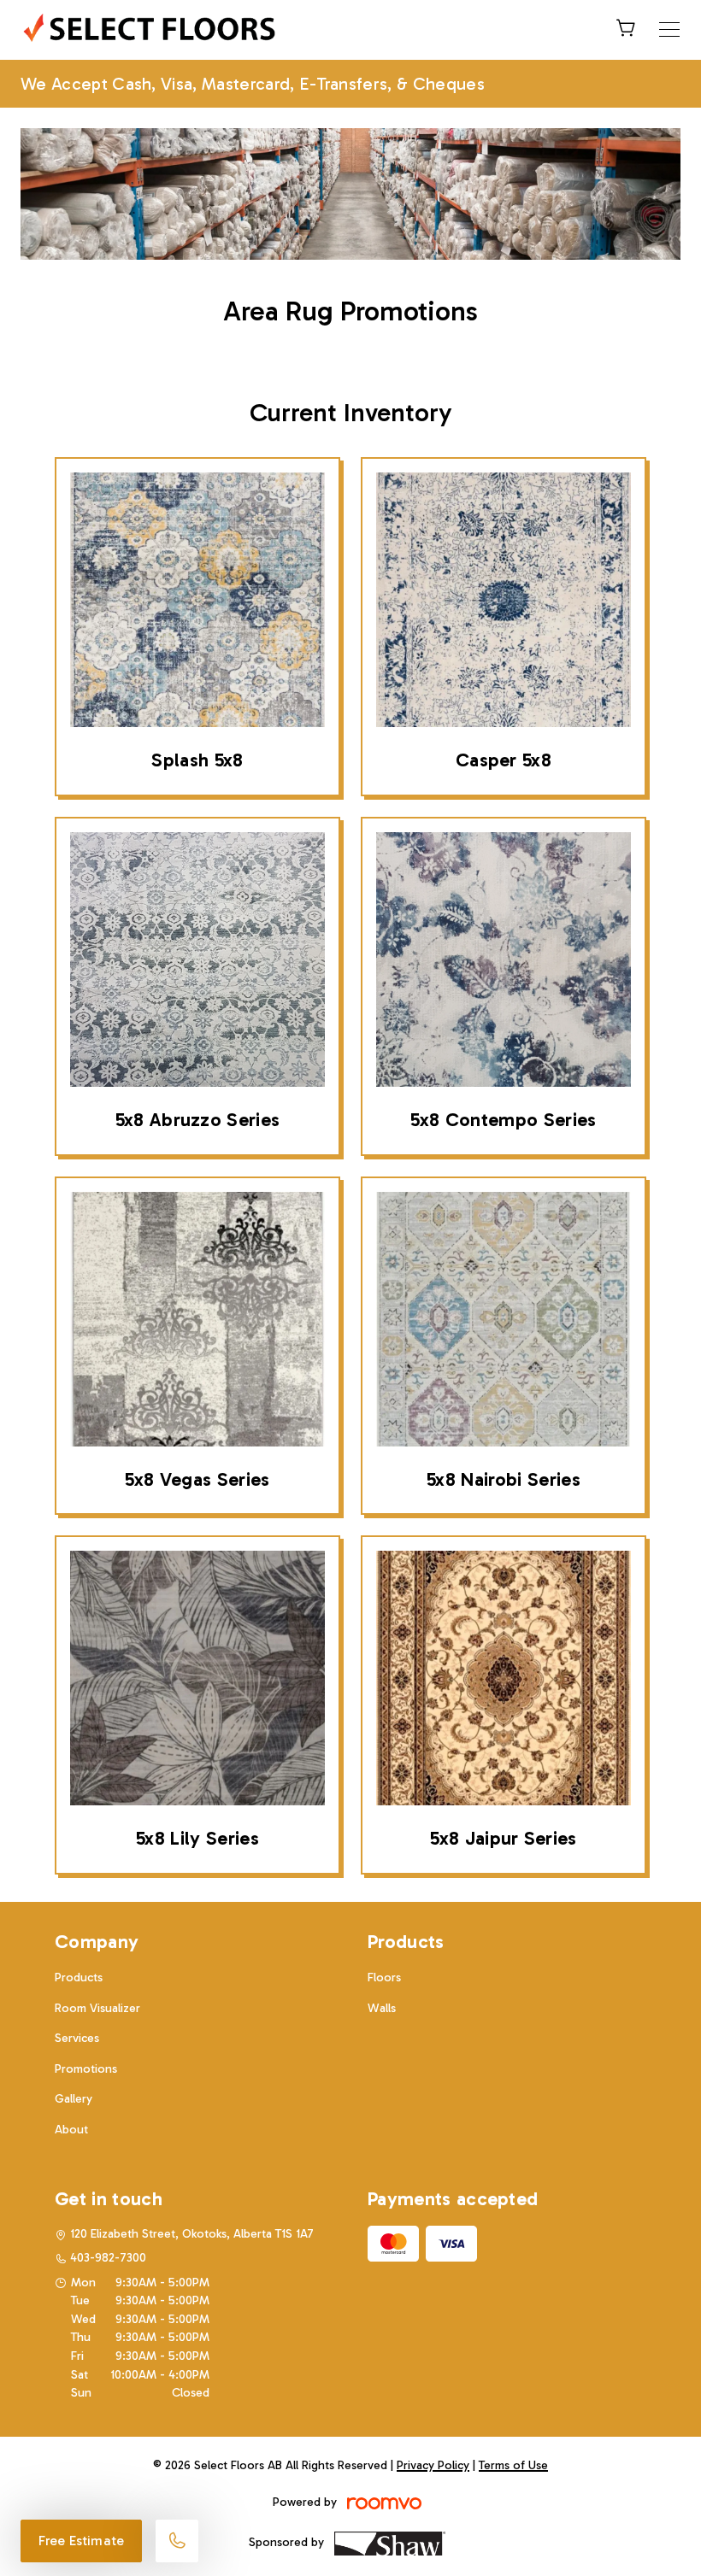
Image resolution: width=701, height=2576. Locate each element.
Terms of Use (513, 2465)
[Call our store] (177, 2541)
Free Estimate (81, 2541)
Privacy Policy (433, 2465)
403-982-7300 (108, 2258)
